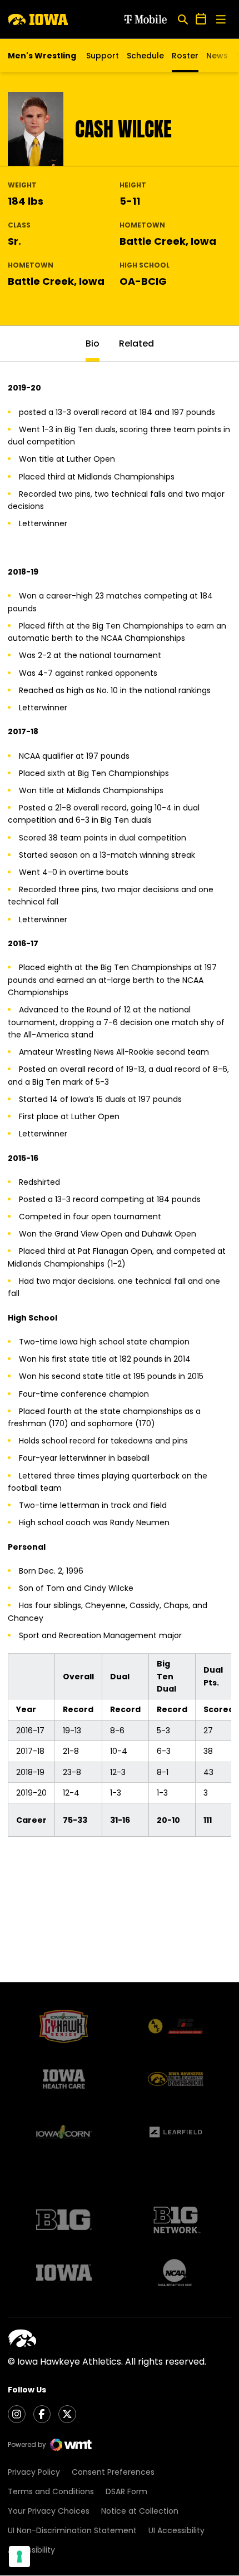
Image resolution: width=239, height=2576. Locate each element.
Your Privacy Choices (49, 2511)
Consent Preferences (113, 2472)
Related (136, 343)
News (217, 56)
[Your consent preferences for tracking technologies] (19, 2557)
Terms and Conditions (51, 2491)
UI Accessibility (176, 2530)
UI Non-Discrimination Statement (72, 2530)
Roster (185, 56)
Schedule (145, 56)
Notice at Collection (140, 2511)
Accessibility (31, 2550)
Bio (93, 343)
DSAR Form (126, 2491)
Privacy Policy (34, 2472)
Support (103, 56)
